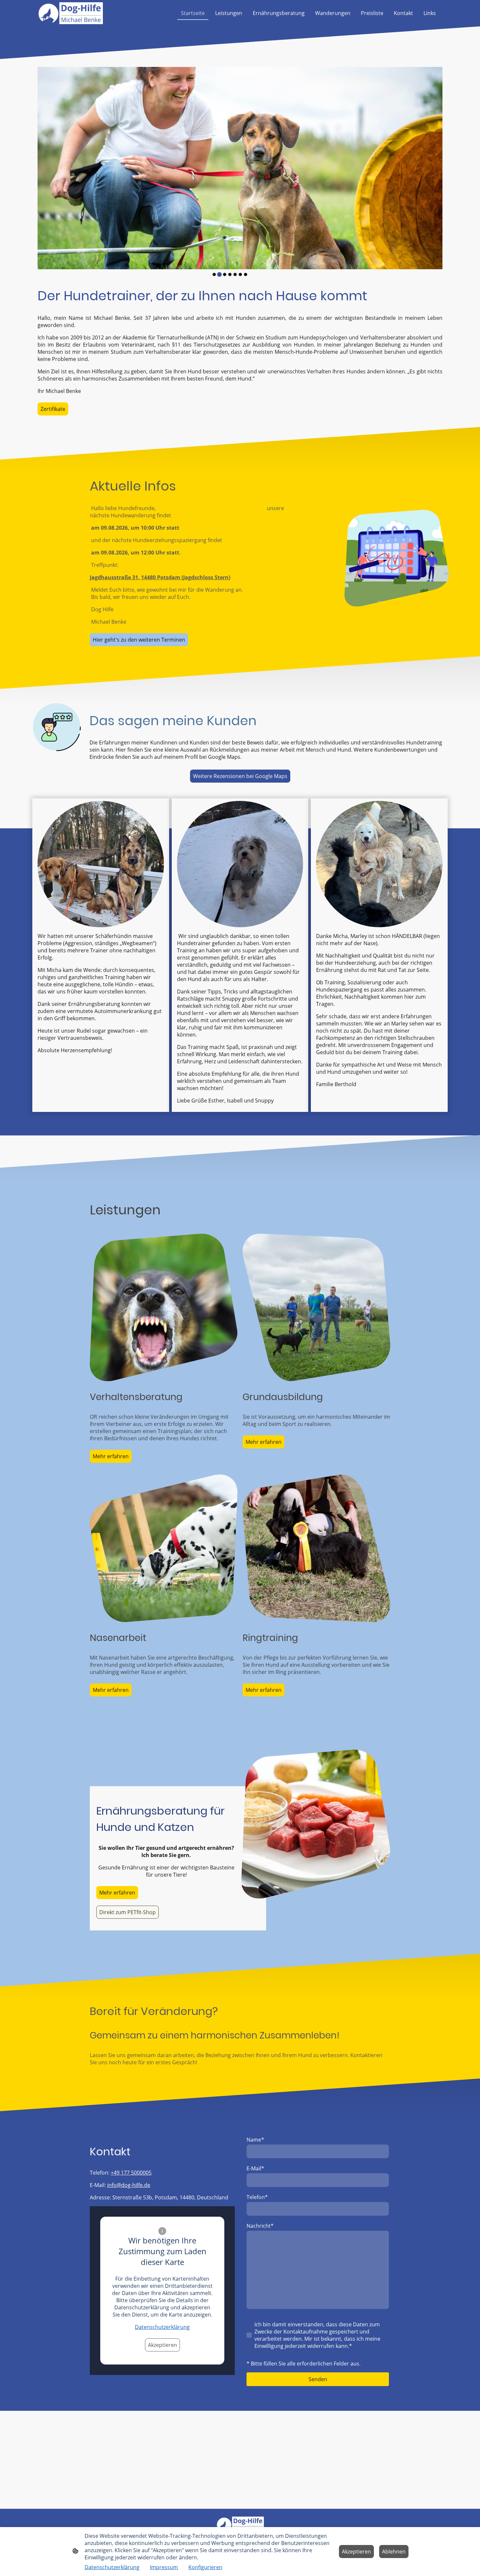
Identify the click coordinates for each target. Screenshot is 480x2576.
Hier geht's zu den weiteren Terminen (139, 640)
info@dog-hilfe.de (129, 2185)
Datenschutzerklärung (162, 2327)
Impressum (164, 2567)
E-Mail (255, 2168)
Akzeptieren (162, 2345)
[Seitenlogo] (70, 13)
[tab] (214, 274)
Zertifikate (53, 409)
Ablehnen (394, 2552)
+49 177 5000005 (131, 2173)
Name (255, 2140)
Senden (318, 2379)
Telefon (257, 2197)
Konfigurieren (205, 2567)
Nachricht (260, 2226)
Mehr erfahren (111, 1456)
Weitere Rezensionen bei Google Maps (240, 776)
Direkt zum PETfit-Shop (128, 1912)
